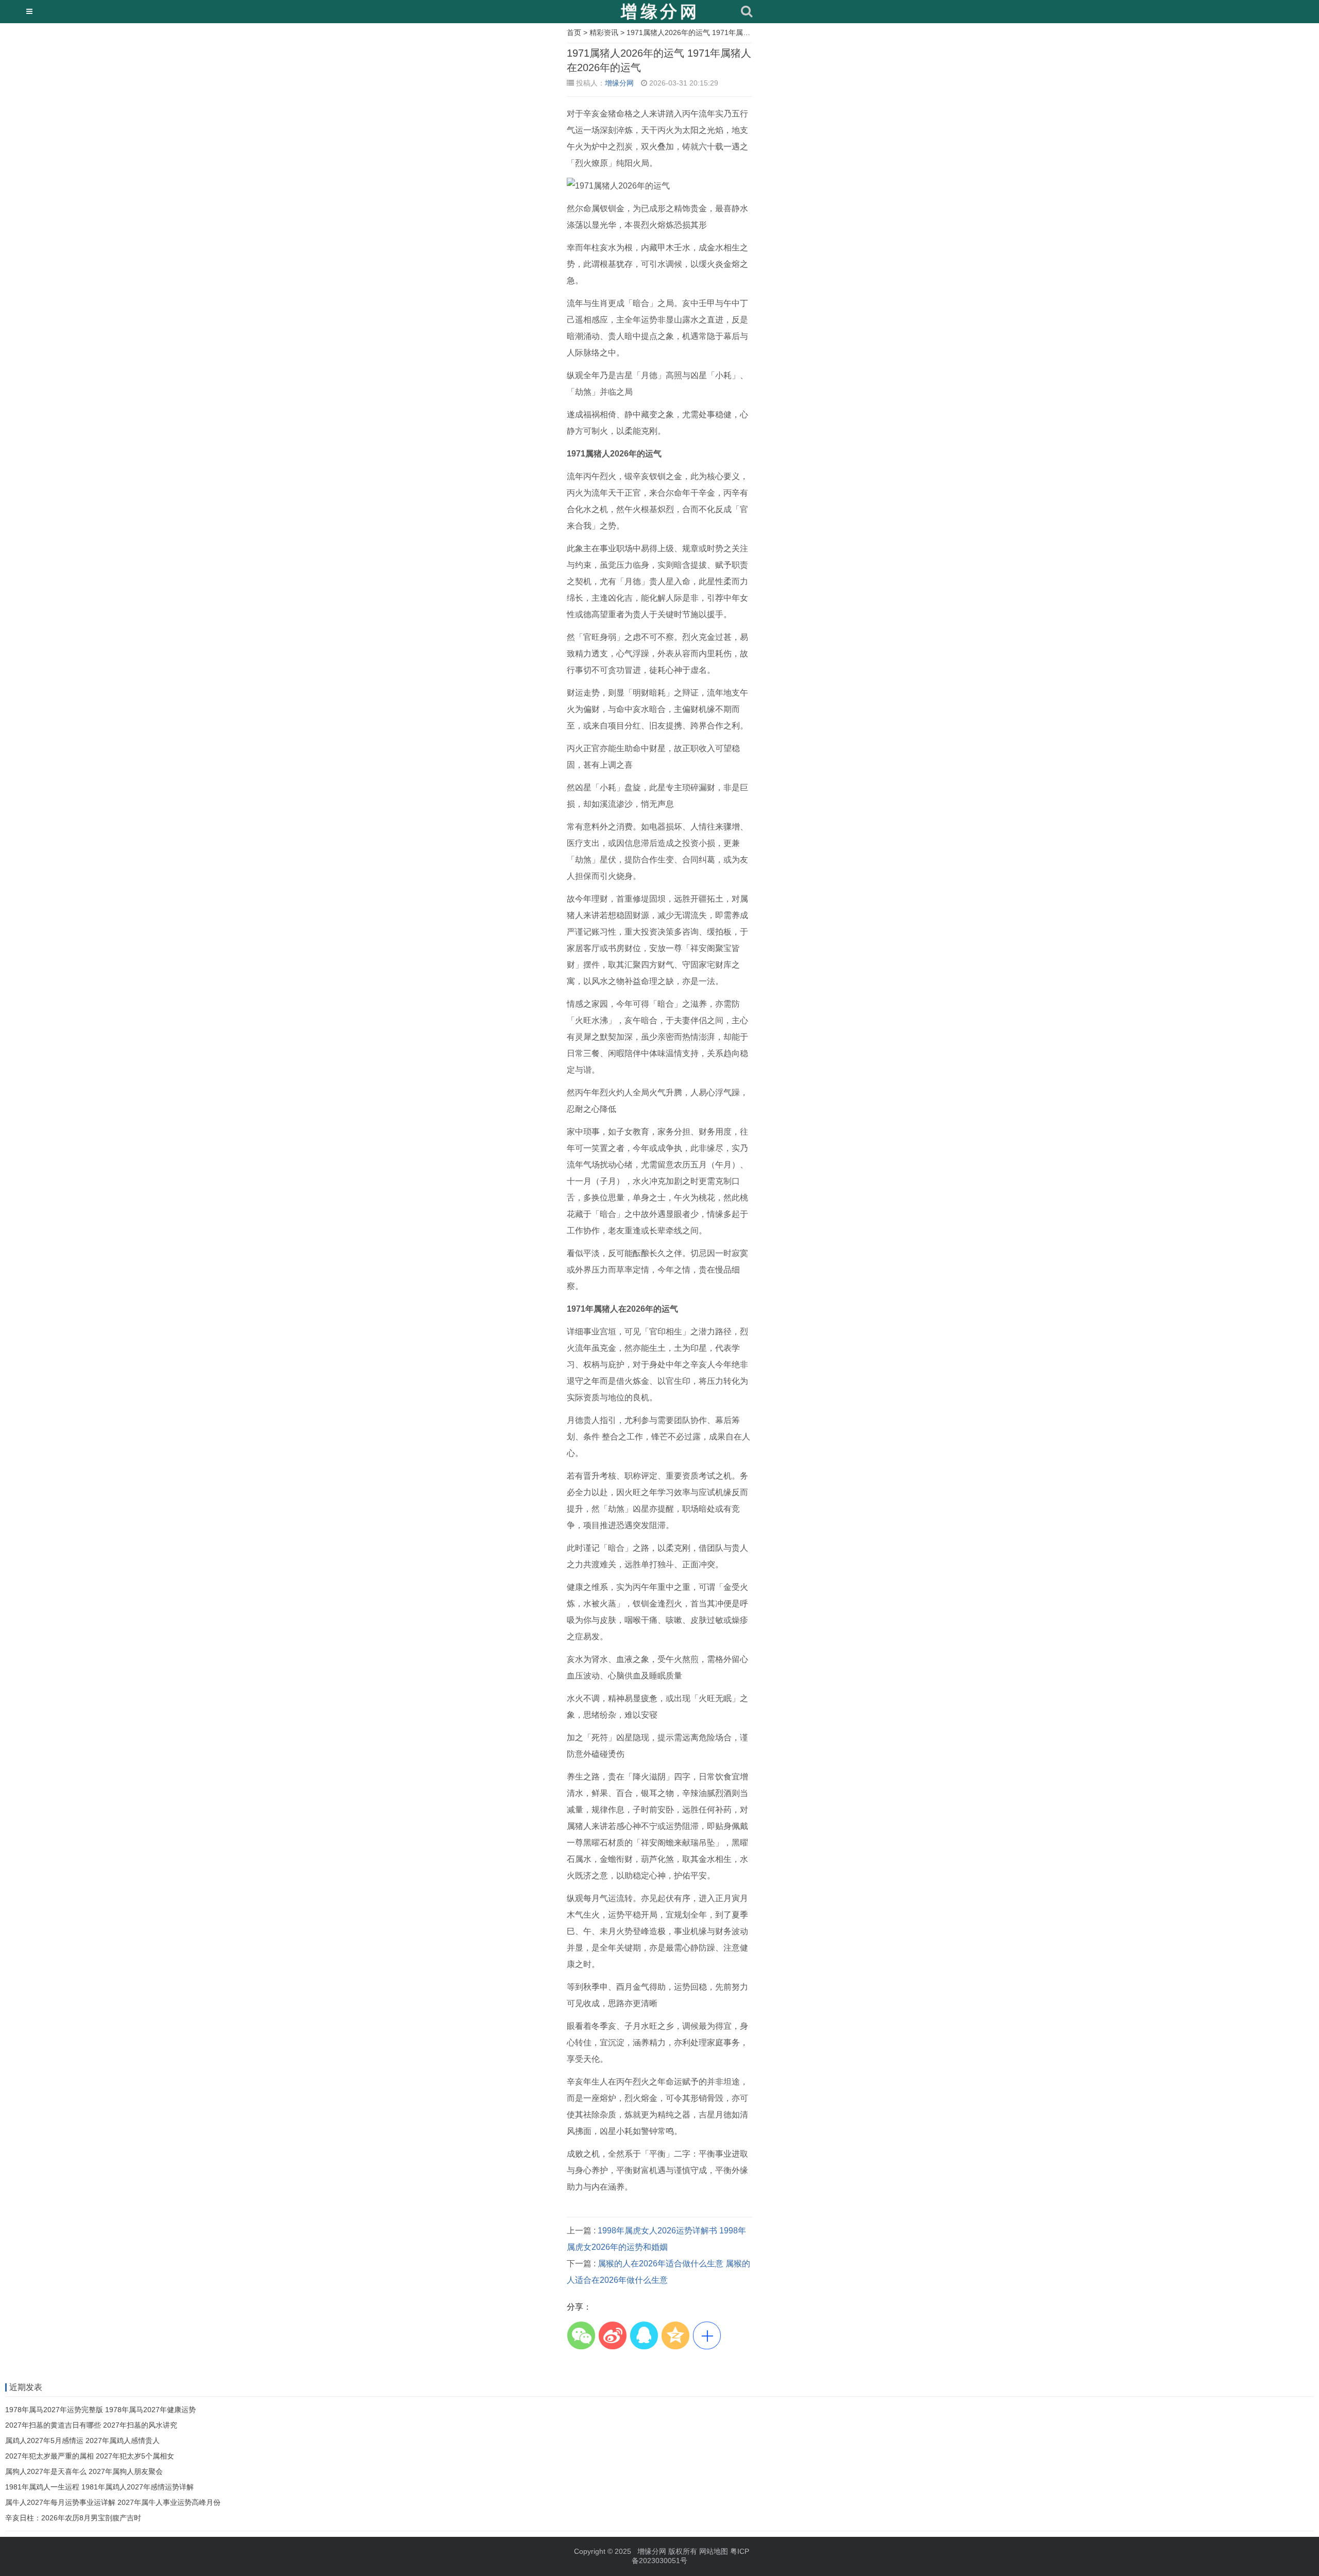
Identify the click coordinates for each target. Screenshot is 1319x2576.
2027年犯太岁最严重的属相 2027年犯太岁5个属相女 (90, 2456)
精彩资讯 (604, 32)
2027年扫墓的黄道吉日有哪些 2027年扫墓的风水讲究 (91, 2425)
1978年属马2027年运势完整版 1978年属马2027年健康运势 (100, 2410)
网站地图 (714, 2551)
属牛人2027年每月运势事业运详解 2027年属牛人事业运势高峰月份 (113, 2502)
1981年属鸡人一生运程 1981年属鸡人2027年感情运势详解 (99, 2487)
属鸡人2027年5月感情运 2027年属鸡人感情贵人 (82, 2441)
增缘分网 (619, 83)
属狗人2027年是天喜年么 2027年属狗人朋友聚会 (84, 2471)
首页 (574, 32)
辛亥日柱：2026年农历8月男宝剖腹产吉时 (73, 2518)
